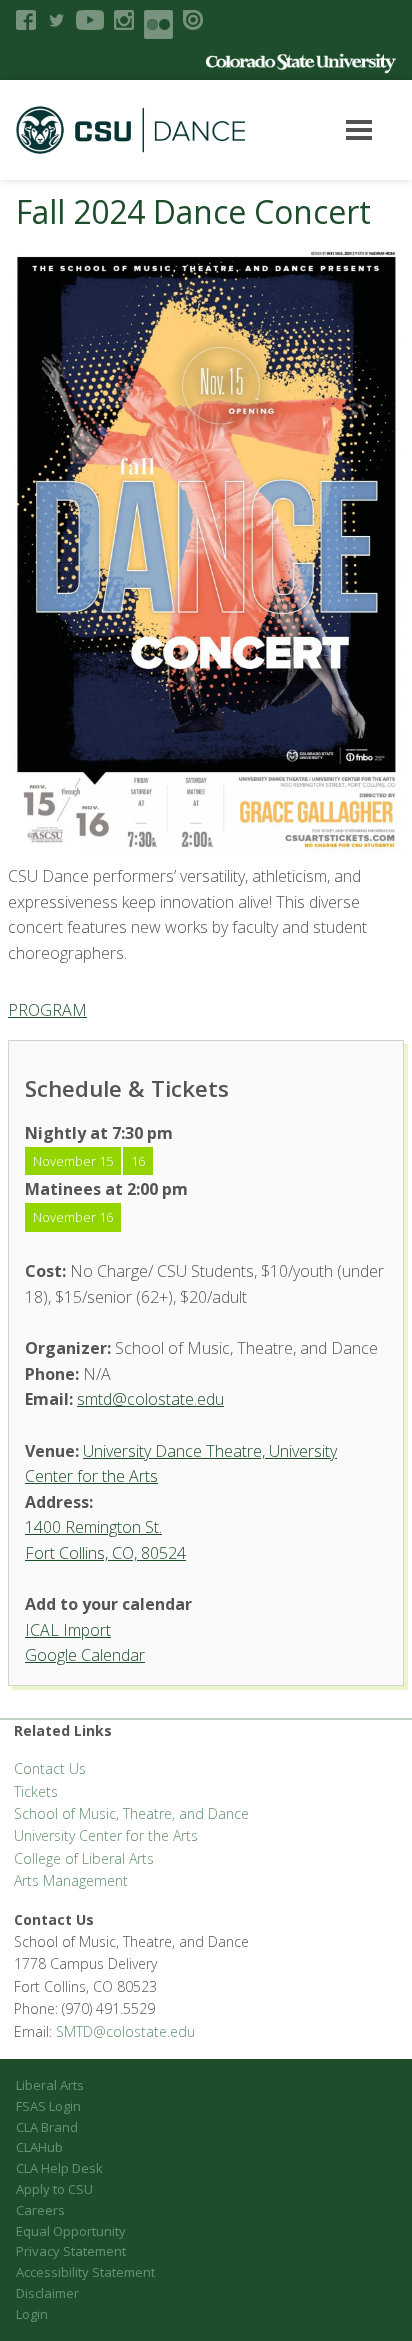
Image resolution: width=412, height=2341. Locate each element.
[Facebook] (26, 20)
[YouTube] (90, 20)
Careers (40, 2210)
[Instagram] (124, 20)
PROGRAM (47, 1010)
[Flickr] (158, 24)
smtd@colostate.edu (150, 1399)
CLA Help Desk (59, 2168)
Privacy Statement (71, 2251)
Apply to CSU (54, 2189)
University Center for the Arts (106, 1835)
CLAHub (39, 2147)
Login (32, 2314)
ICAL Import (68, 1630)
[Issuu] (193, 20)
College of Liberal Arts (84, 1858)
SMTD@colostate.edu (125, 2031)
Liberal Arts (50, 2085)
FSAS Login (48, 2106)
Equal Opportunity (71, 2231)
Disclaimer (47, 2293)
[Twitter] (56, 20)
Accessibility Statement (85, 2272)
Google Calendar (85, 1655)
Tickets (36, 1791)
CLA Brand (47, 2127)
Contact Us (50, 1768)
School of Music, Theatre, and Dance (131, 1813)
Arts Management (71, 1880)
